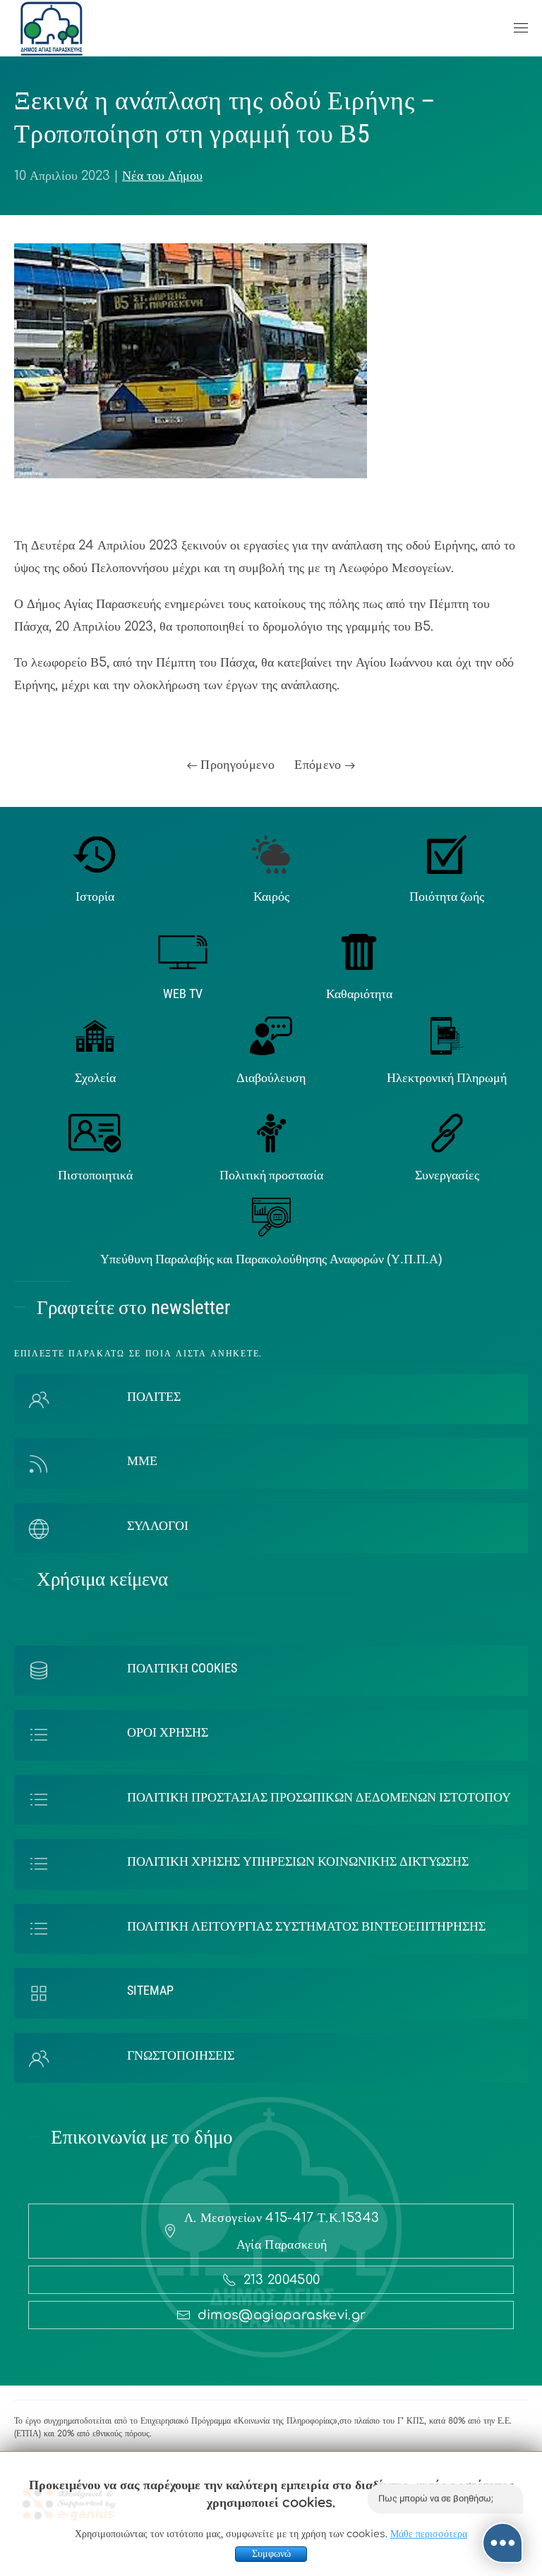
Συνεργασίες (447, 1175)
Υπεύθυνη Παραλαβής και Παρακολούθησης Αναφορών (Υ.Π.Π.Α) (271, 1259)
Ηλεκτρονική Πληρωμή (447, 1077)
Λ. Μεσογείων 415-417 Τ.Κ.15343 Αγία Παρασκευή (282, 2231)
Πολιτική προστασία (271, 1175)
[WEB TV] (183, 952)
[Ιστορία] (95, 853)
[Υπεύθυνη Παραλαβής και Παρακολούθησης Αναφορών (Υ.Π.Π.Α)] (271, 1216)
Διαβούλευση (271, 1077)
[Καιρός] (271, 853)
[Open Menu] (521, 28)
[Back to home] (52, 28)
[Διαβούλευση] (271, 1035)
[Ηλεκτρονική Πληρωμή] (447, 1035)
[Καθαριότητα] (359, 952)
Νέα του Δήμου (162, 176)
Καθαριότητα (359, 994)
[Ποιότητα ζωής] (447, 853)
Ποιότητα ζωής (447, 896)
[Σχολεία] (95, 1035)
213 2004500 (282, 2280)
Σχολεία (95, 1077)
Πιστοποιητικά (95, 1175)
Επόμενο (320, 765)
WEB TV (183, 994)
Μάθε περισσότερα (429, 2534)
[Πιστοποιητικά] (95, 1133)
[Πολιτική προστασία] (271, 1133)
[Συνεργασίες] (447, 1133)
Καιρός (271, 896)
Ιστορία (95, 896)
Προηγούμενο (236, 765)
